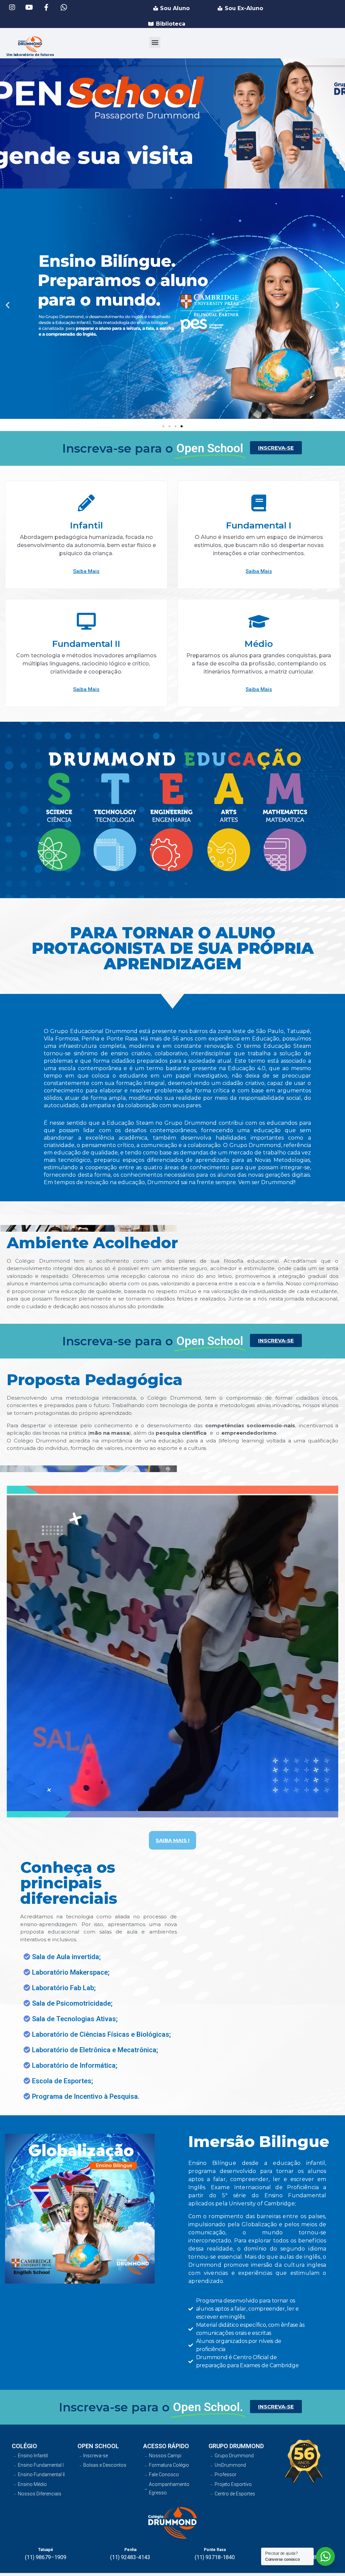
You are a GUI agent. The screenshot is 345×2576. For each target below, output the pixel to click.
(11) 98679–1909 (46, 2557)
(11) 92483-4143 (130, 2557)
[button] (155, 42)
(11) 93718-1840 (215, 2557)
